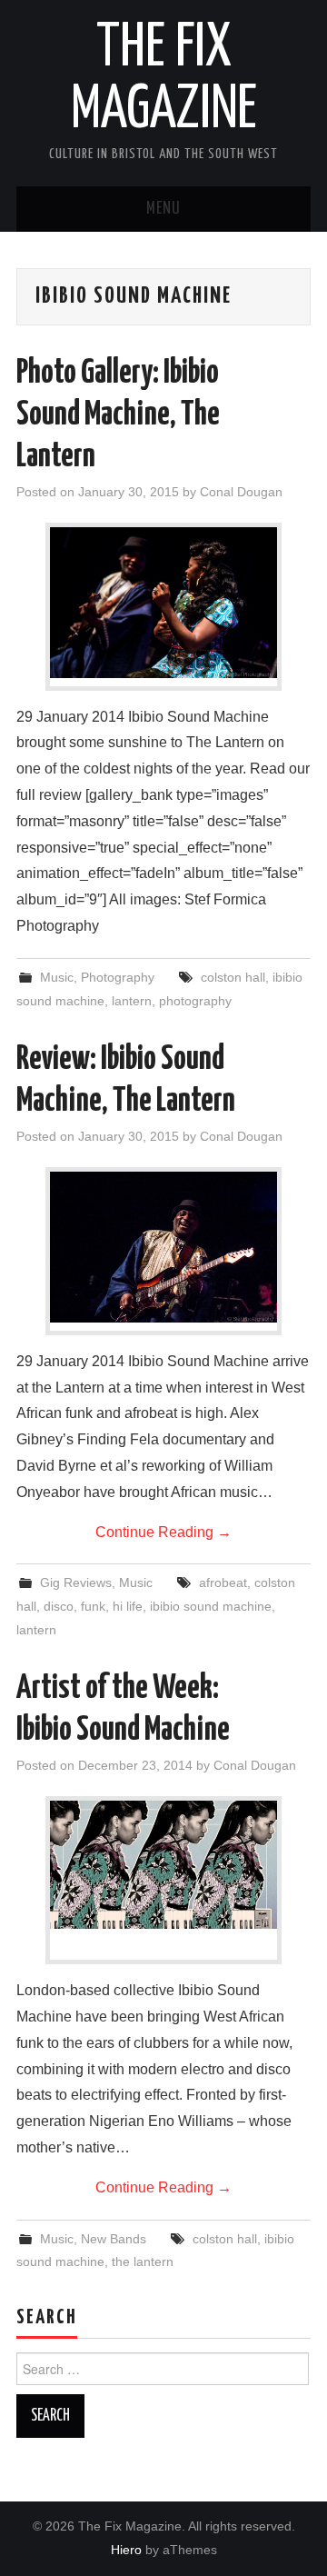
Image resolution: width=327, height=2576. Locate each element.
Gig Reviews (76, 1583)
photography (195, 1001)
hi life (128, 1606)
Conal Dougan (241, 492)
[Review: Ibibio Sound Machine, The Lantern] (163, 1248)
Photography (118, 977)
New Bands (114, 2239)
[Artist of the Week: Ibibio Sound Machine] (163, 1865)
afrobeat (223, 1583)
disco (59, 1606)
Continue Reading (163, 1532)
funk (93, 1606)
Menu (163, 209)
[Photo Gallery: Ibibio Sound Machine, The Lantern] (163, 603)
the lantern (143, 2261)
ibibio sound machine (211, 1606)
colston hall (233, 977)
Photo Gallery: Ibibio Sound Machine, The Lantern (118, 415)
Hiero (126, 2550)
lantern (132, 1001)
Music (57, 977)
